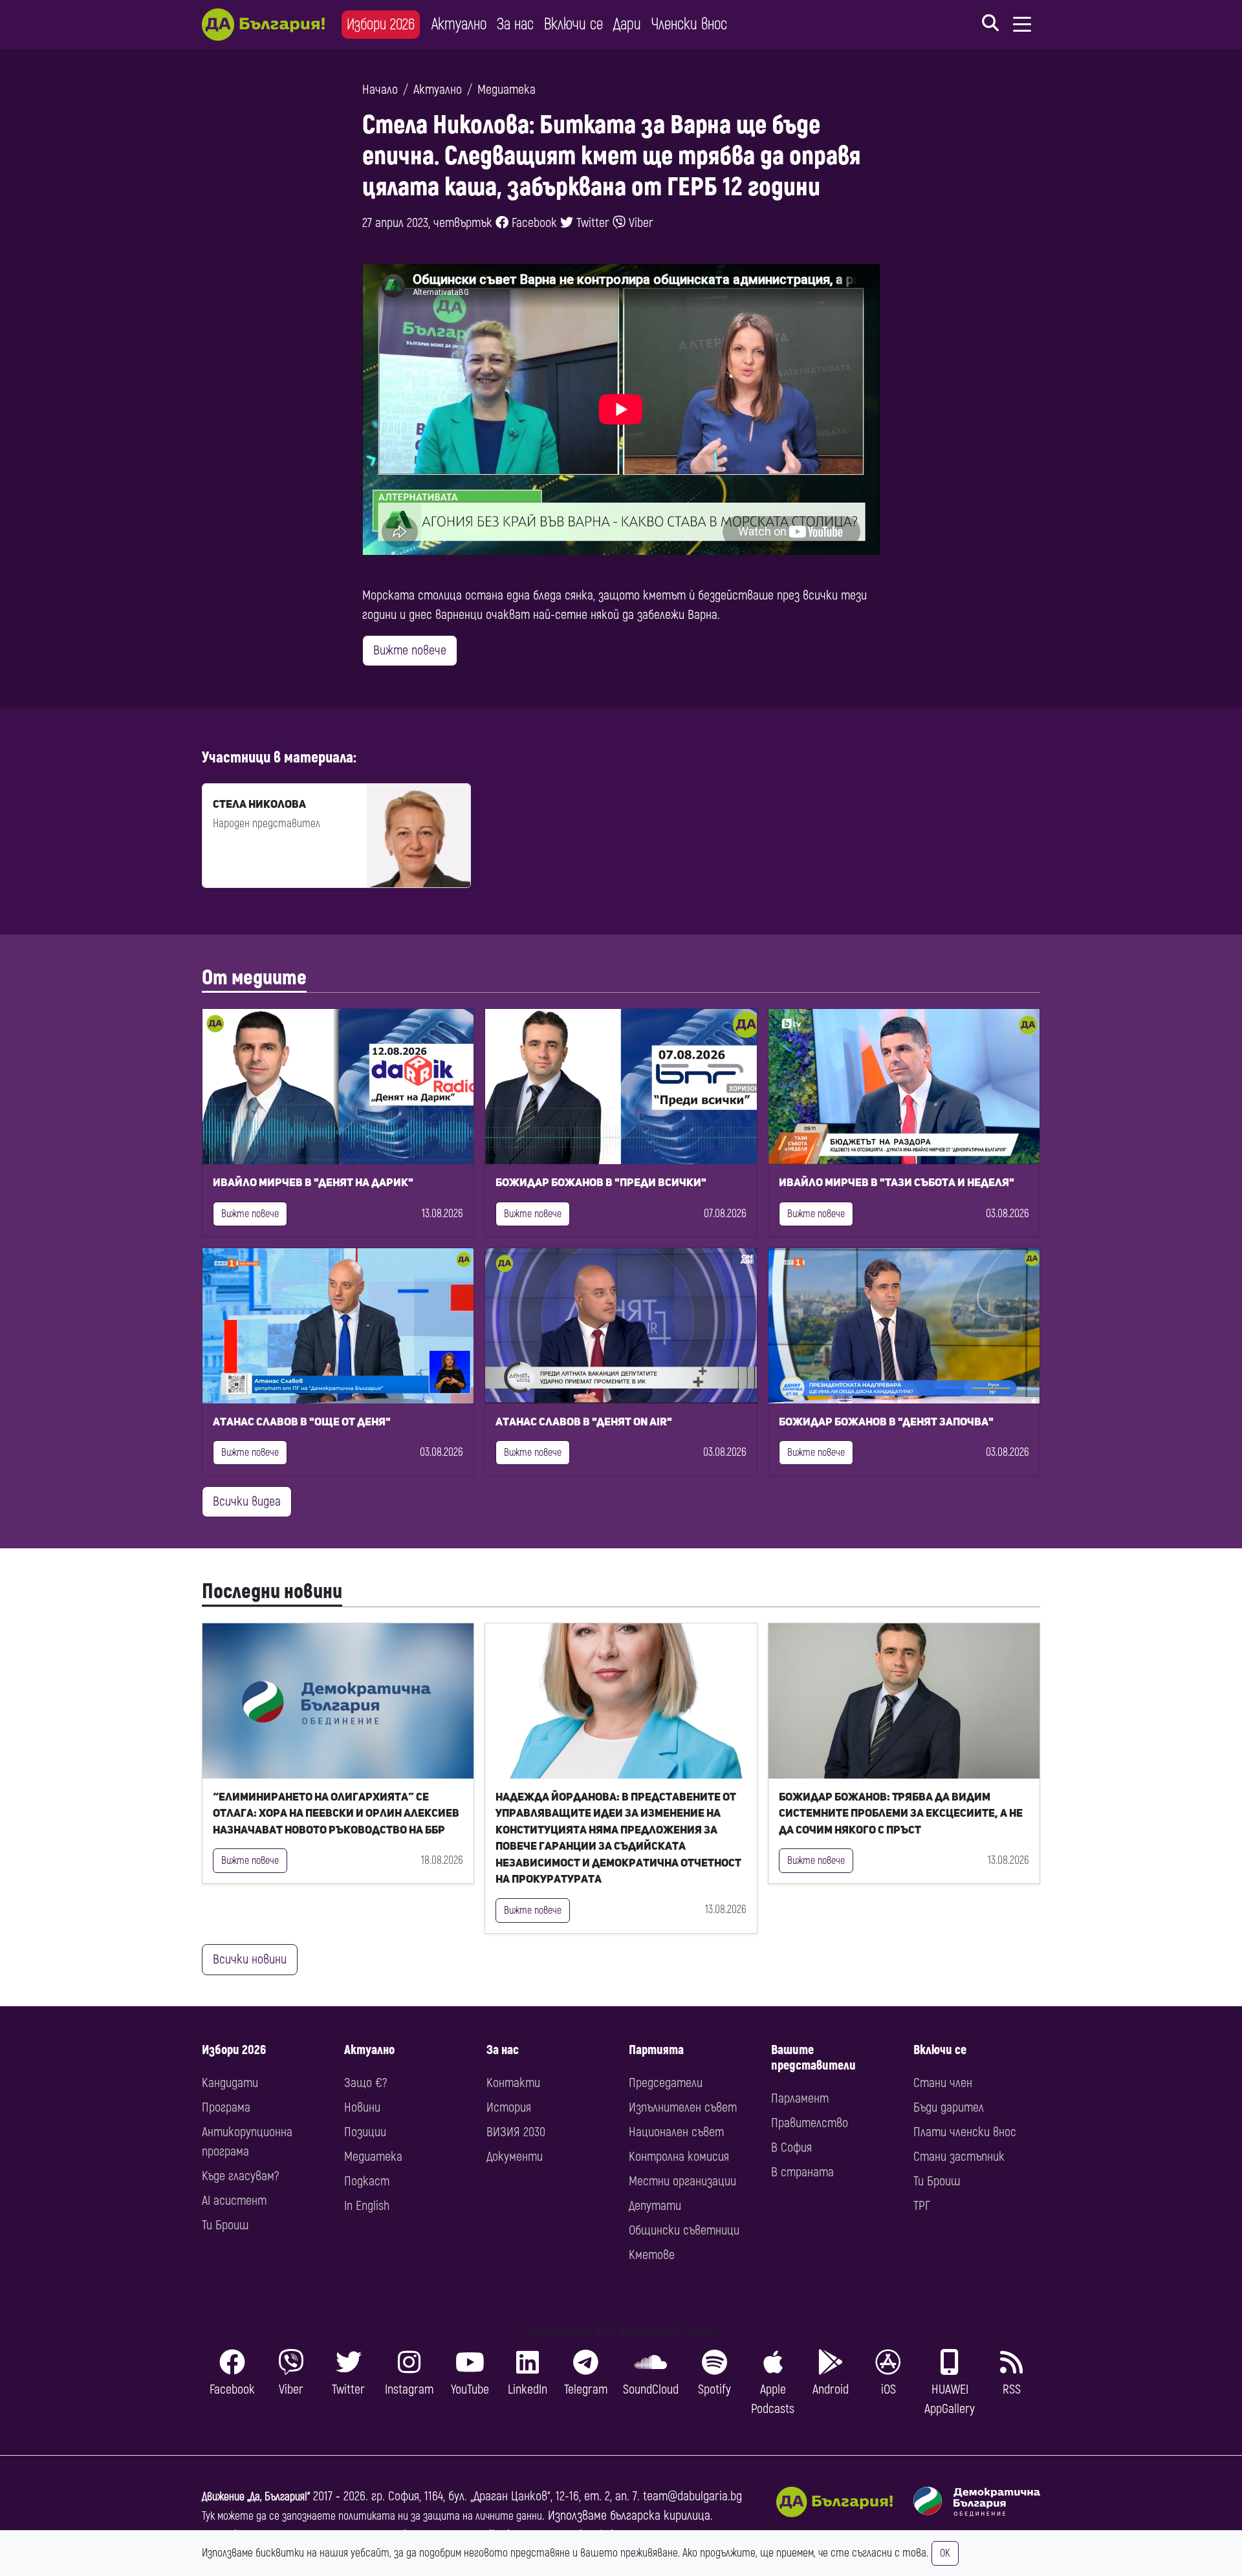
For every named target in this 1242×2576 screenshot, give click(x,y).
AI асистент (234, 2201)
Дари (627, 24)
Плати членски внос (965, 2132)
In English (367, 2206)
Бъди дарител (949, 2107)
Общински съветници (684, 2230)
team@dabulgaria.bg (692, 2496)
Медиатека (507, 90)
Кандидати (230, 2083)
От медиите (254, 978)
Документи (515, 2157)
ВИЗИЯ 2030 (516, 2132)
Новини (362, 2107)
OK (945, 2553)
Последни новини (272, 1592)
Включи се (573, 24)
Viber (639, 223)
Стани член (943, 2083)
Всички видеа (247, 1501)
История (509, 2107)
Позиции (365, 2132)
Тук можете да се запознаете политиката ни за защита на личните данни (372, 2516)
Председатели (666, 2083)
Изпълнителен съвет (683, 2107)
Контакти (513, 2083)
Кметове (652, 2255)
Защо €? (365, 2083)
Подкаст (367, 2181)
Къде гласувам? (240, 2176)
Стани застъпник (959, 2157)
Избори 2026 (381, 24)
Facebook (533, 223)
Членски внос (689, 24)
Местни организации (682, 2181)
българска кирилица (660, 2516)
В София (791, 2148)
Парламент (800, 2098)
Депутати (655, 2206)
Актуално (459, 24)
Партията (656, 2050)
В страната (802, 2172)
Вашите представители (813, 2058)
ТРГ (922, 2206)
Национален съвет (676, 2132)
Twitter (591, 223)
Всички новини (250, 1959)
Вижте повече (410, 650)
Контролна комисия (679, 2157)
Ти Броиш (225, 2225)
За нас (515, 24)
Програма (226, 2107)
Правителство (810, 2123)
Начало (380, 90)
